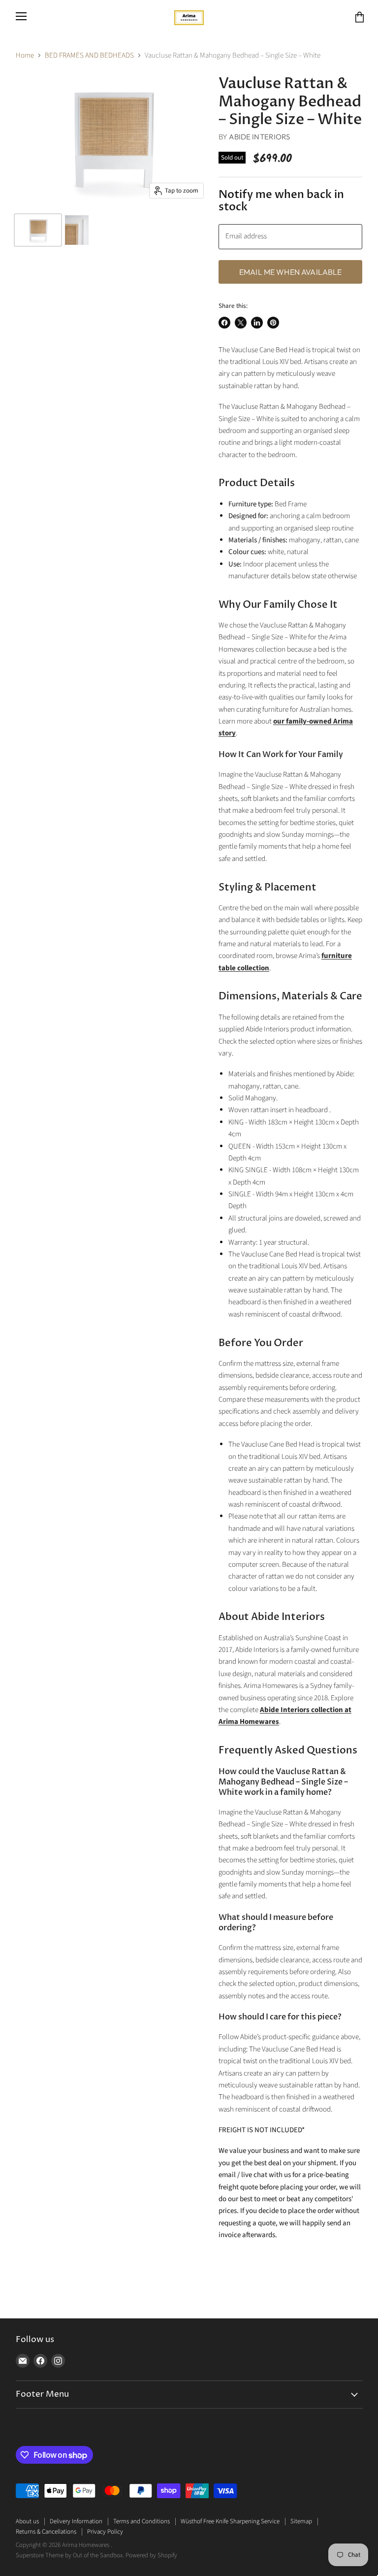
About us (27, 2521)
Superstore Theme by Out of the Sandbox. (70, 2555)
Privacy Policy (105, 2532)
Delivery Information (76, 2521)
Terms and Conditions (142, 2521)
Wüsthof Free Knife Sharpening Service (230, 2521)
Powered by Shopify (151, 2555)
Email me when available (291, 272)
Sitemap (301, 2521)
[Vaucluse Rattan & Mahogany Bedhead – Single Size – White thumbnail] (38, 230)
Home (25, 55)
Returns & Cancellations (46, 2532)
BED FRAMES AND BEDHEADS (89, 55)
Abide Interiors (259, 137)
